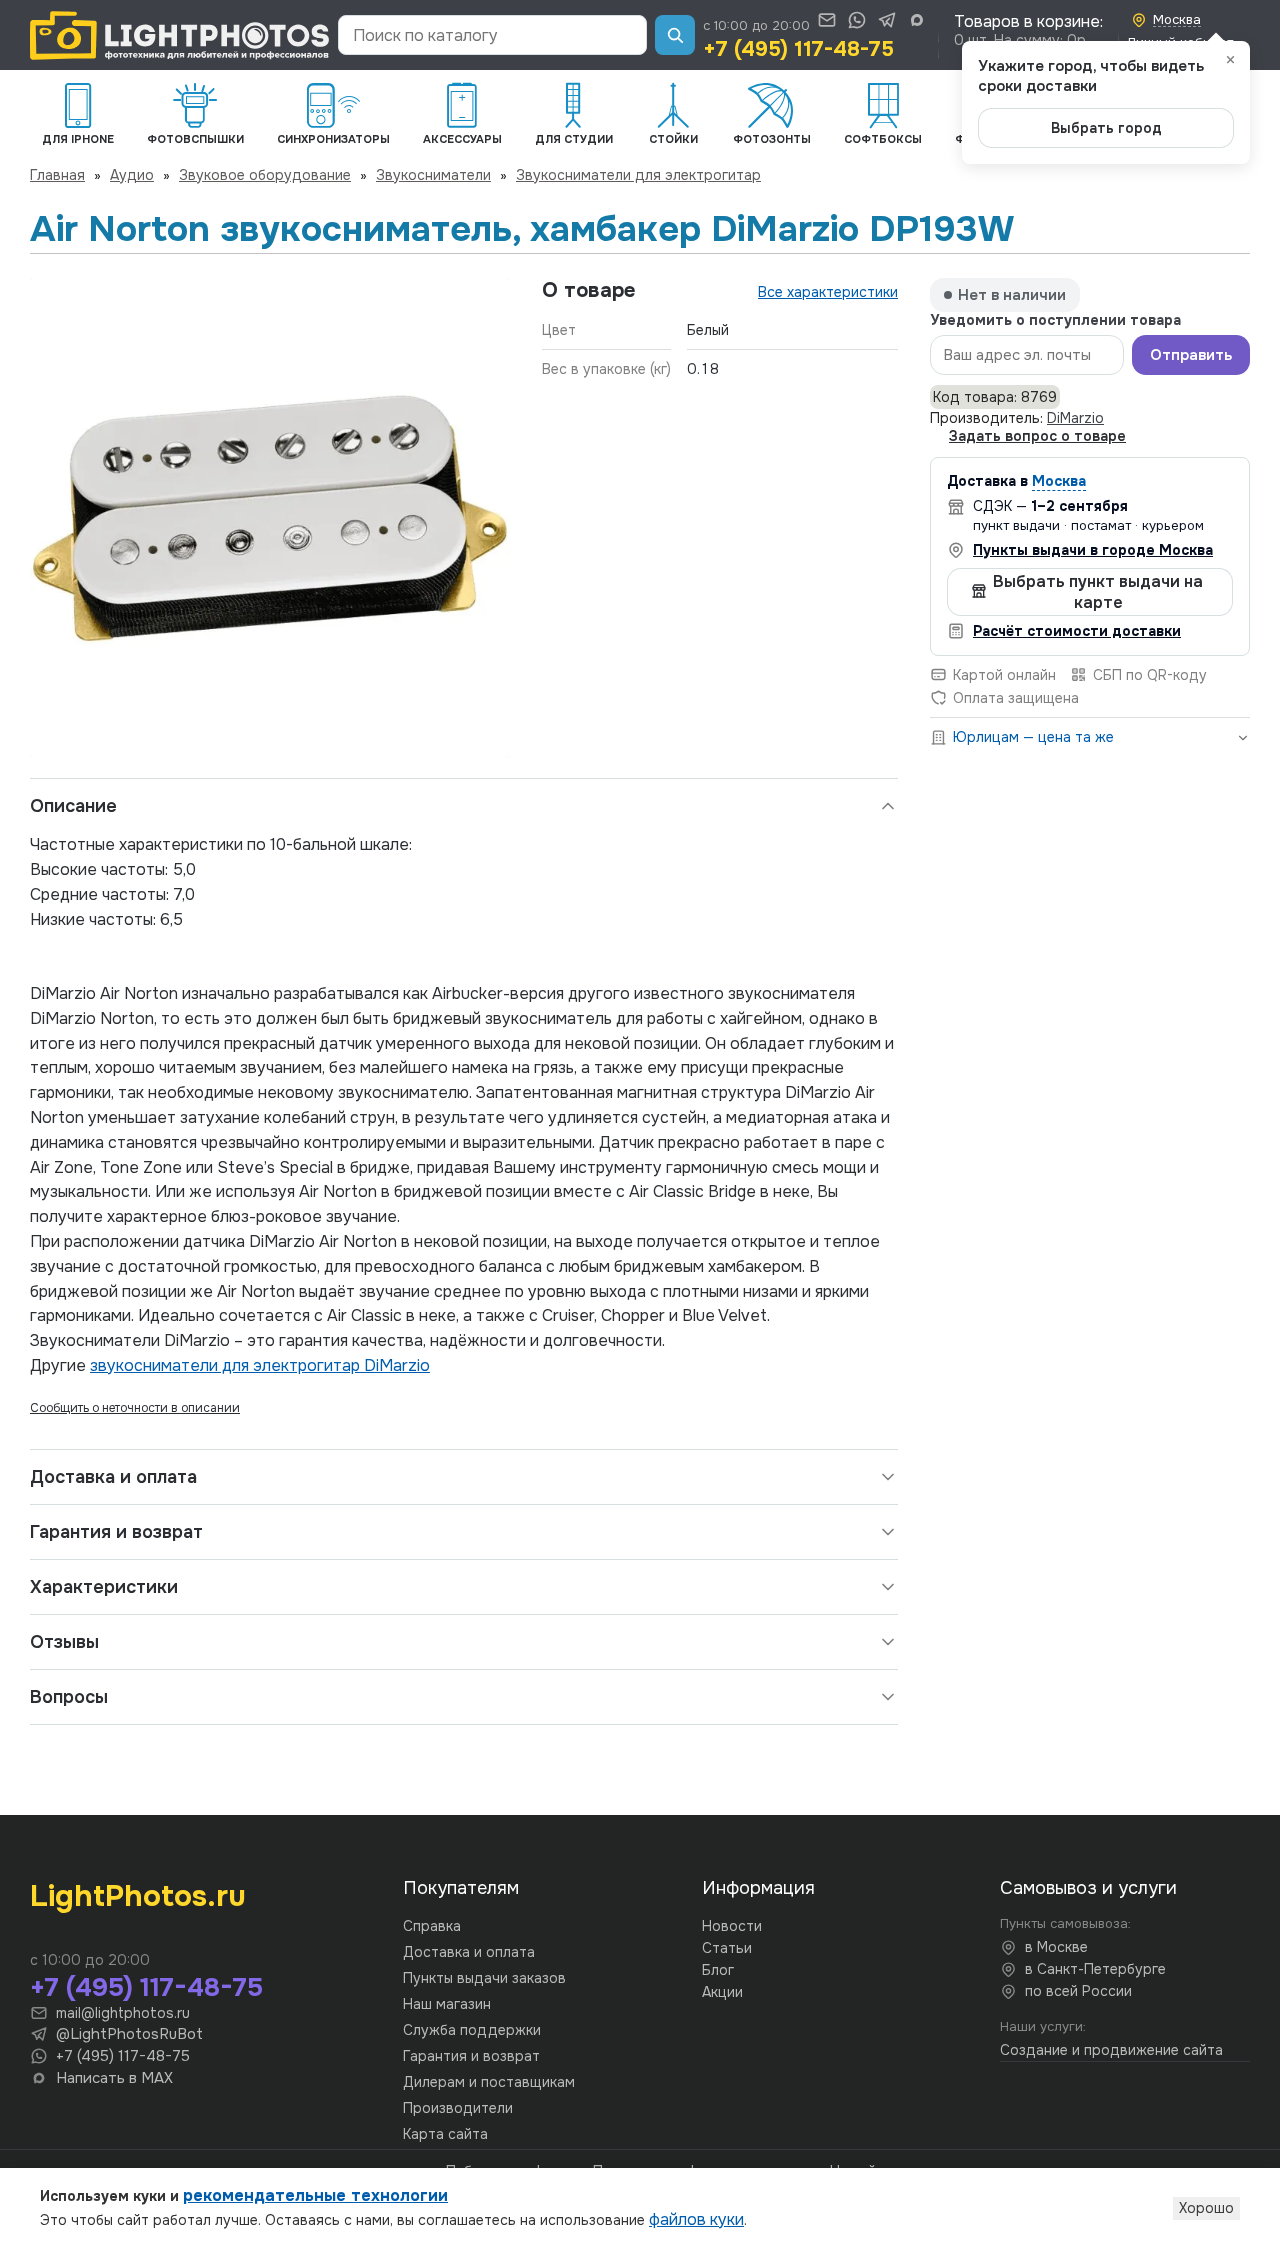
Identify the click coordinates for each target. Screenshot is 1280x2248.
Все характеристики (828, 292)
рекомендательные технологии (315, 2195)
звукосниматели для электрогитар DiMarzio (260, 1365)
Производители (458, 2108)
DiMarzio (1075, 418)
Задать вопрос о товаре (1037, 436)
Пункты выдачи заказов (484, 1978)
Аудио (132, 175)
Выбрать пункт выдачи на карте (1098, 591)
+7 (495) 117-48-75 (798, 49)
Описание (73, 806)
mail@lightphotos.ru (123, 2013)
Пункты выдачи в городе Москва (1093, 549)
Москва (1059, 481)
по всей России (1078, 1991)
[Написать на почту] (827, 20)
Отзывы (64, 1642)
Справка (432, 1926)
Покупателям (461, 1888)
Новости (732, 1926)
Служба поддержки (472, 2030)
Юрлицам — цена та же (1033, 737)
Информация (758, 1888)
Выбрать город (1106, 128)
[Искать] (675, 35)
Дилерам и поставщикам (489, 2082)
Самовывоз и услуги (1088, 1888)
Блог (718, 1970)
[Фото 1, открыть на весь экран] (270, 518)
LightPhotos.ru (138, 1896)
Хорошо (1206, 2208)
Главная (57, 175)
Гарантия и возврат (116, 1532)
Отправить (1191, 355)
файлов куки (696, 2219)
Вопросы (69, 1697)
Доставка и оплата (113, 1477)
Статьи (727, 1948)
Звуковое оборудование (265, 175)
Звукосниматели (433, 175)
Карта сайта (445, 2134)
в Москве (1056, 1947)
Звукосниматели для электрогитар (638, 175)
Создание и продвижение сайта (1111, 2050)
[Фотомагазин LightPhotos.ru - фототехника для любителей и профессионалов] (180, 35)
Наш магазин (447, 2004)
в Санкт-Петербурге (1095, 1969)
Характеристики (104, 1587)
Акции (722, 1992)
